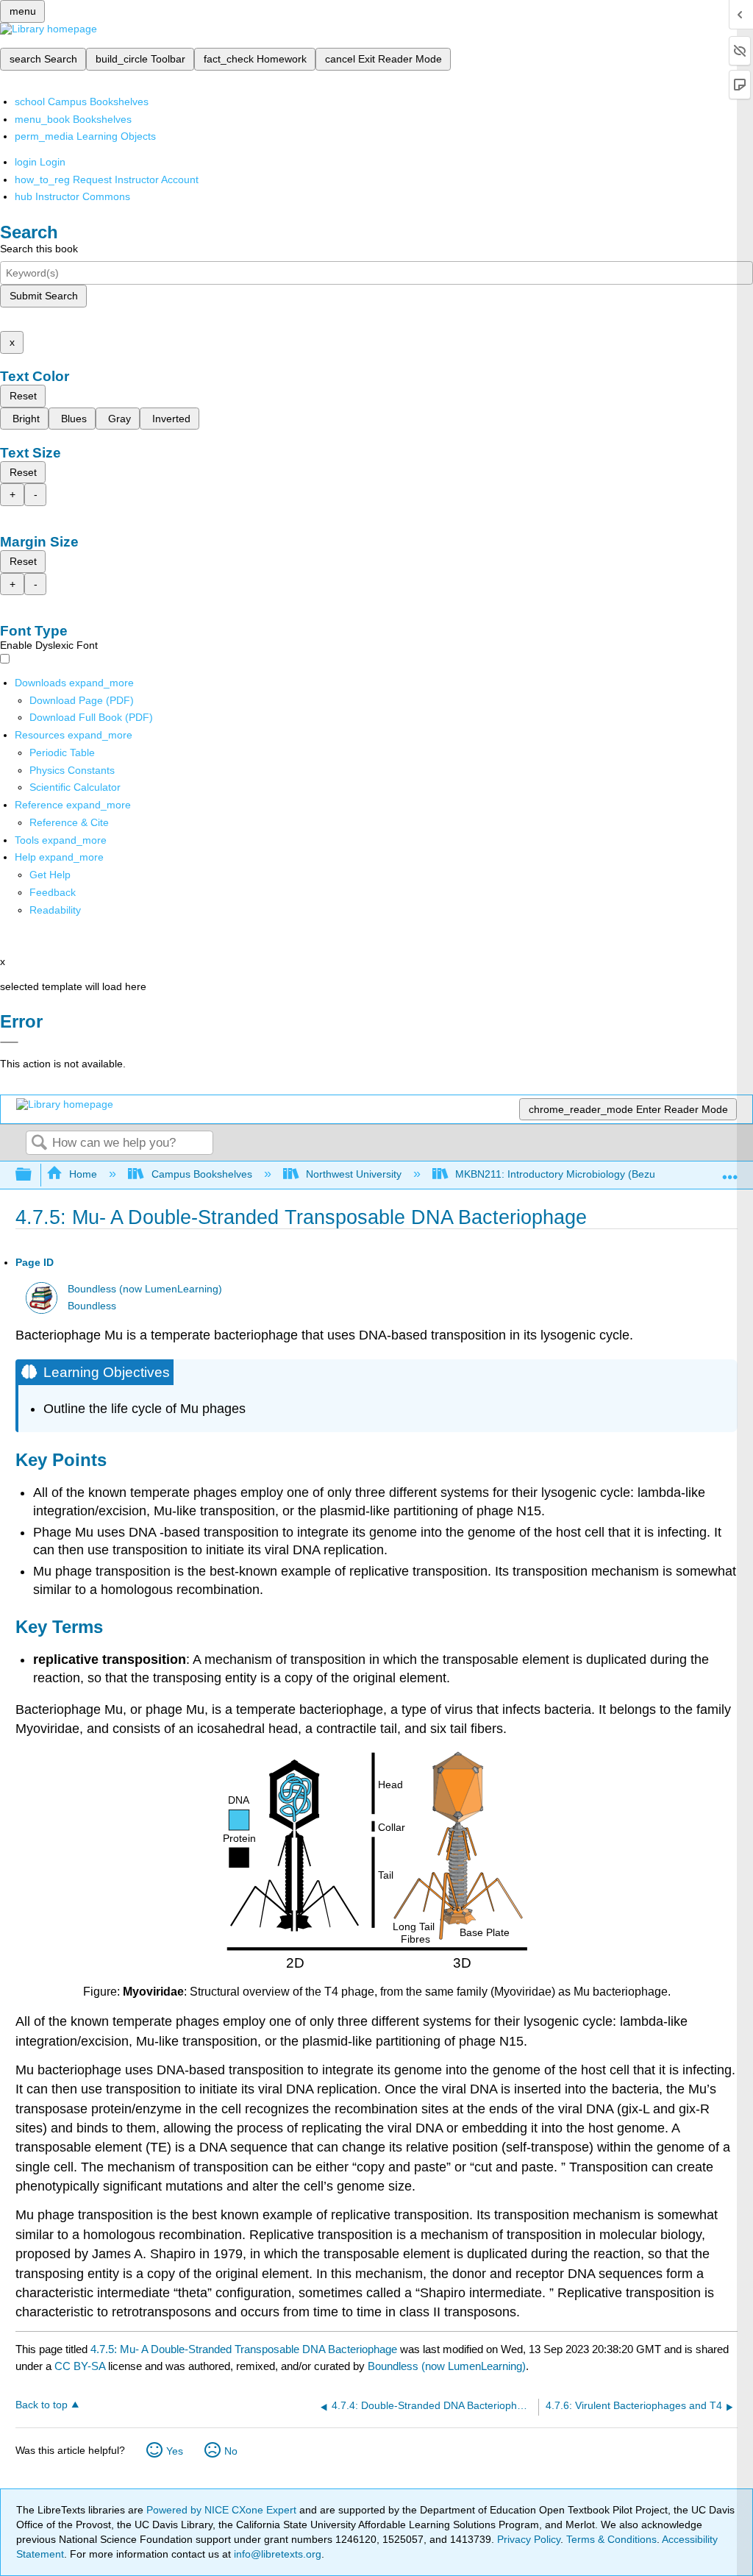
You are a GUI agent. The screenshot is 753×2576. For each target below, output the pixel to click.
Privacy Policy (529, 2539)
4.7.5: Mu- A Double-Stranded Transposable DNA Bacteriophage (244, 2349)
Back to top (42, 2405)
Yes (175, 2451)
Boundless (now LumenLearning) (145, 1289)
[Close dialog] (9, 1042)
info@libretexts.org (276, 2554)
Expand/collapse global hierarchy (33, 1175)
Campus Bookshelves (201, 1174)
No (231, 2451)
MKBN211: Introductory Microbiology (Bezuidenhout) (577, 1174)
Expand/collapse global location (730, 1171)
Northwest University (354, 1174)
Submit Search (44, 296)
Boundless (92, 1306)
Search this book (39, 249)
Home (83, 1174)
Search (39, 1143)
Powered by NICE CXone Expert (223, 2510)
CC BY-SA (81, 2366)
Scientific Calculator (75, 787)
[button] (53, 892)
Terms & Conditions (611, 2539)
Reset (23, 396)
